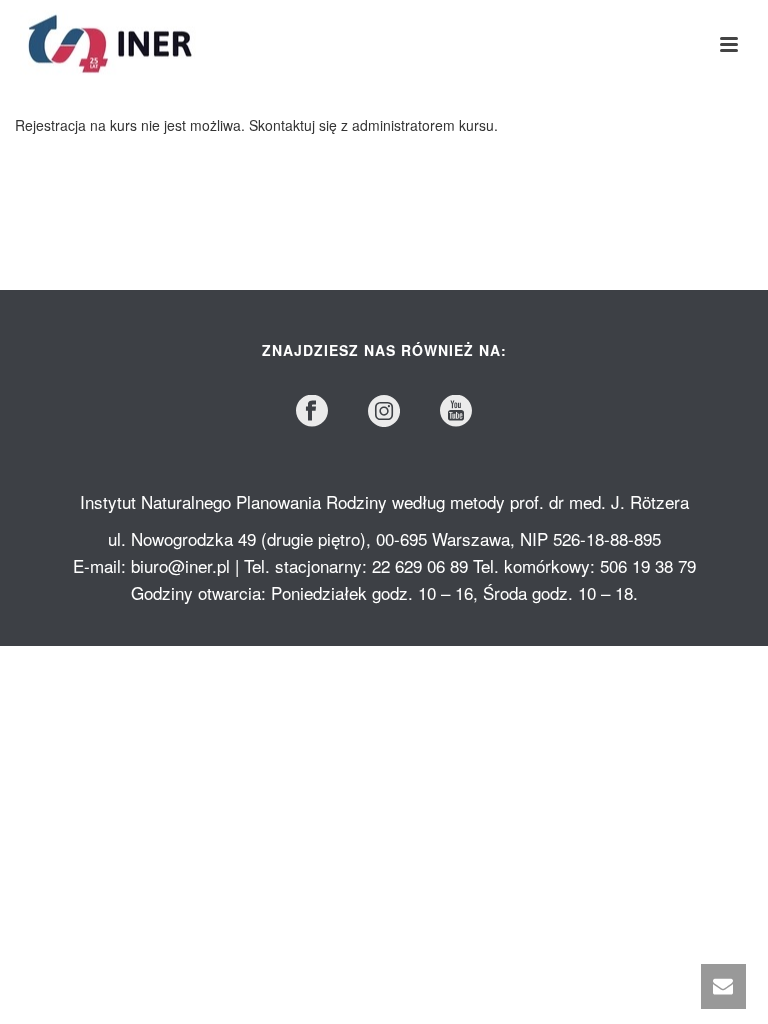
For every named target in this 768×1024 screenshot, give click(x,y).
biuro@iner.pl (180, 565)
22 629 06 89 (420, 565)
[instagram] (384, 411)
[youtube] (456, 411)
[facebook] (312, 411)
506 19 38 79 (648, 565)
